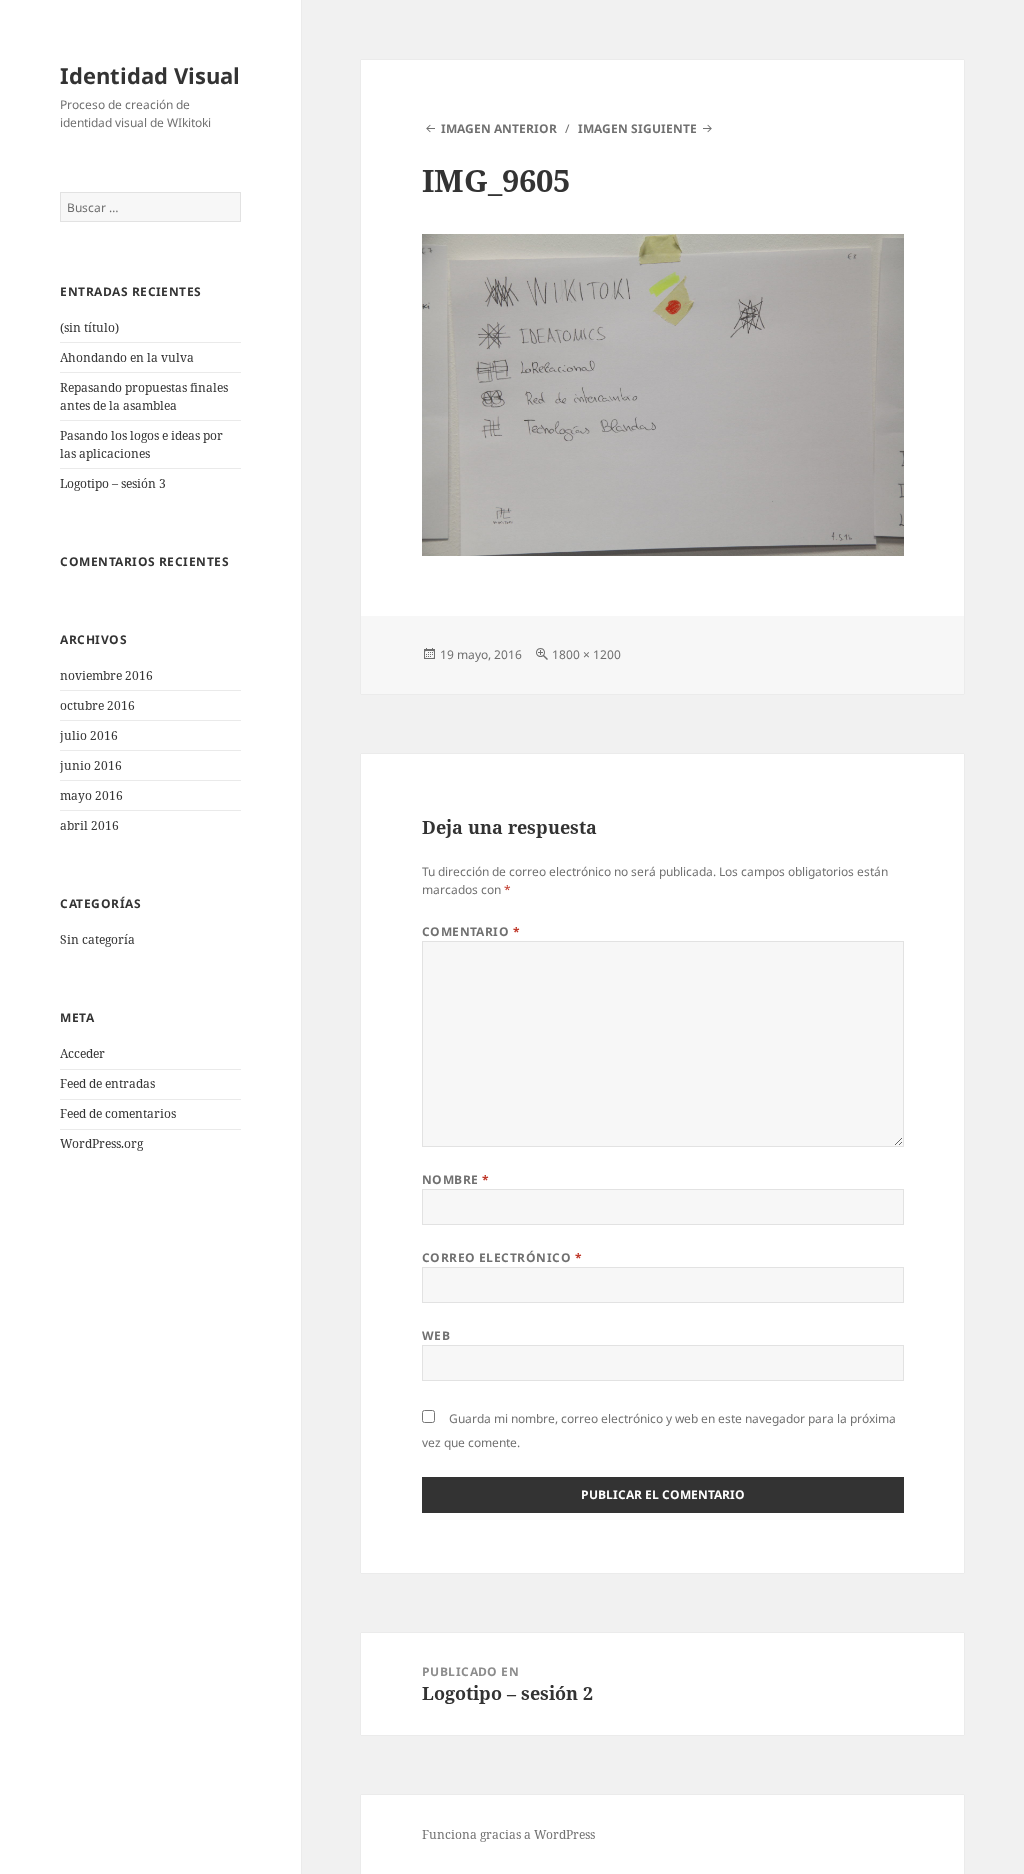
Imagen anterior (499, 128)
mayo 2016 (91, 795)
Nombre (456, 1179)
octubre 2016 (97, 705)
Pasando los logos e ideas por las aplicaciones (141, 444)
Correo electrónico (502, 1257)
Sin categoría (97, 939)
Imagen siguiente (637, 128)
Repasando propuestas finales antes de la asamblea (144, 396)
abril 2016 (89, 825)
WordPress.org (101, 1143)
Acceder (82, 1053)
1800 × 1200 (586, 654)
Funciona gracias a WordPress (508, 1834)
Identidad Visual (150, 75)
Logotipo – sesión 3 (113, 483)
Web (436, 1335)
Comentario (471, 931)
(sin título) (89, 327)
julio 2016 (89, 735)
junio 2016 (91, 765)
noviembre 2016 (106, 675)
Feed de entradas (107, 1083)
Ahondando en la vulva (127, 357)
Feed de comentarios (118, 1113)
